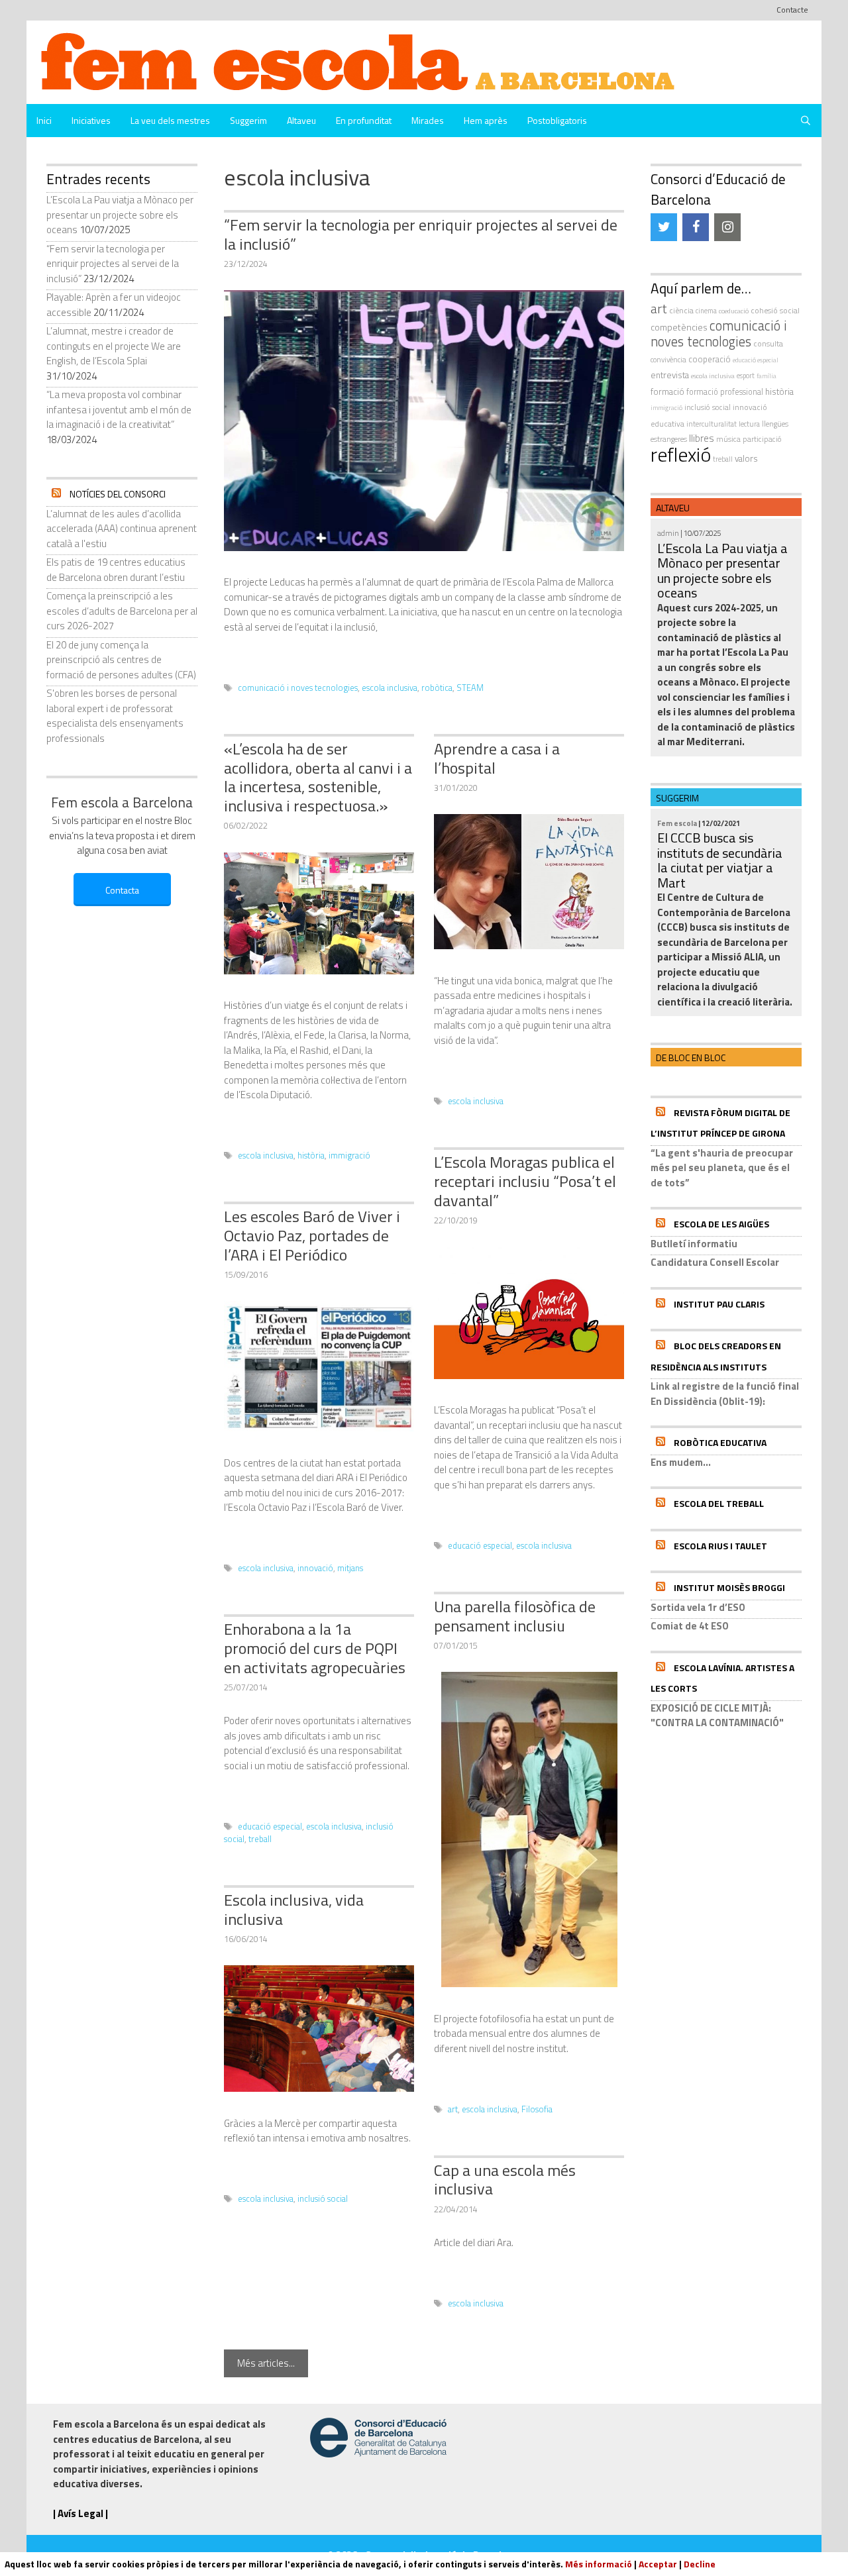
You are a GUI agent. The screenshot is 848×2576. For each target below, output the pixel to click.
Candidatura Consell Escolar (715, 1262)
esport (746, 376)
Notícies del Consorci (118, 494)
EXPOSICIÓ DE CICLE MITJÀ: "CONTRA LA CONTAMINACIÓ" (717, 1716)
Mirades (428, 120)
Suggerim (248, 120)
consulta (768, 343)
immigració (349, 1156)
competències (679, 327)
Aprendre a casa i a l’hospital (497, 758)
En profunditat (364, 120)
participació (762, 439)
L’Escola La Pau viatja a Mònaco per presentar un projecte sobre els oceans (120, 215)
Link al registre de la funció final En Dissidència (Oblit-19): (725, 1394)
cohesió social (775, 310)
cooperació (710, 359)
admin (668, 533)
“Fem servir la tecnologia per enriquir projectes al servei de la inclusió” (421, 234)
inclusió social (323, 2199)
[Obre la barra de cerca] (806, 121)
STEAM (470, 688)
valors (746, 458)
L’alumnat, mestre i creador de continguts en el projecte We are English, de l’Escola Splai (114, 346)
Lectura (749, 424)
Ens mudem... (681, 1462)
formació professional (725, 392)
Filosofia (537, 2109)
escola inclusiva (390, 688)
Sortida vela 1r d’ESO (698, 1607)
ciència (681, 310)
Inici (44, 120)
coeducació (734, 311)
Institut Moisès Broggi (729, 1587)
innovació (315, 1568)
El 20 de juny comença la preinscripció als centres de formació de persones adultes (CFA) (121, 660)
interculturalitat (712, 424)
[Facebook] (696, 227)
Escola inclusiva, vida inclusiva (294, 1909)
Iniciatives (91, 120)
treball (260, 1839)
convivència (668, 359)
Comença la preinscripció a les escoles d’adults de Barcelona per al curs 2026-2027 (122, 611)
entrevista (670, 375)
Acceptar (658, 2564)
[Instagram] (727, 227)
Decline (700, 2564)
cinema (706, 311)
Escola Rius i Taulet (720, 1546)
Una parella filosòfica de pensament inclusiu (515, 1616)
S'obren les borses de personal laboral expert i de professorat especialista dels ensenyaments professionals (115, 716)
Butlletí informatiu (694, 1244)
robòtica (437, 688)
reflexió (681, 454)
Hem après (486, 120)
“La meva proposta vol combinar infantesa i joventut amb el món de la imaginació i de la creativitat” (119, 409)
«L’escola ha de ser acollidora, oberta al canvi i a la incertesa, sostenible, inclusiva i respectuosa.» (318, 777)
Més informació (599, 2564)
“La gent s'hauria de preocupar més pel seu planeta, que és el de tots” (722, 1168)
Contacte (792, 10)
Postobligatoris (557, 120)
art (453, 2109)
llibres (702, 438)
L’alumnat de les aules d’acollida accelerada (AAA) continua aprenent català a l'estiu (122, 529)
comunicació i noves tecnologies (298, 688)
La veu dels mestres (170, 120)
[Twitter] (664, 227)
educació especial (480, 1546)
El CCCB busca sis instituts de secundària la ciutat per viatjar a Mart (720, 860)
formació (667, 391)
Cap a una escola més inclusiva (505, 2180)
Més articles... (266, 2363)
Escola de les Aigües (721, 1224)
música (728, 439)
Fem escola (677, 823)
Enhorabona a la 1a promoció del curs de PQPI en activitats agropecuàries (315, 1648)
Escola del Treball (719, 1503)
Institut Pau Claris (719, 1304)
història (311, 1156)
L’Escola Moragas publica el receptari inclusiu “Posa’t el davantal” (525, 1181)
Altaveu (301, 120)
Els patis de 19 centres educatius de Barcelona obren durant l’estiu (116, 570)
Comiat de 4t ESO (690, 1626)
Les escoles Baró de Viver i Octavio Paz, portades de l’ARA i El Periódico (312, 1235)
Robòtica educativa (720, 1442)
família (767, 376)
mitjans (350, 1568)
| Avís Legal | (80, 2513)
